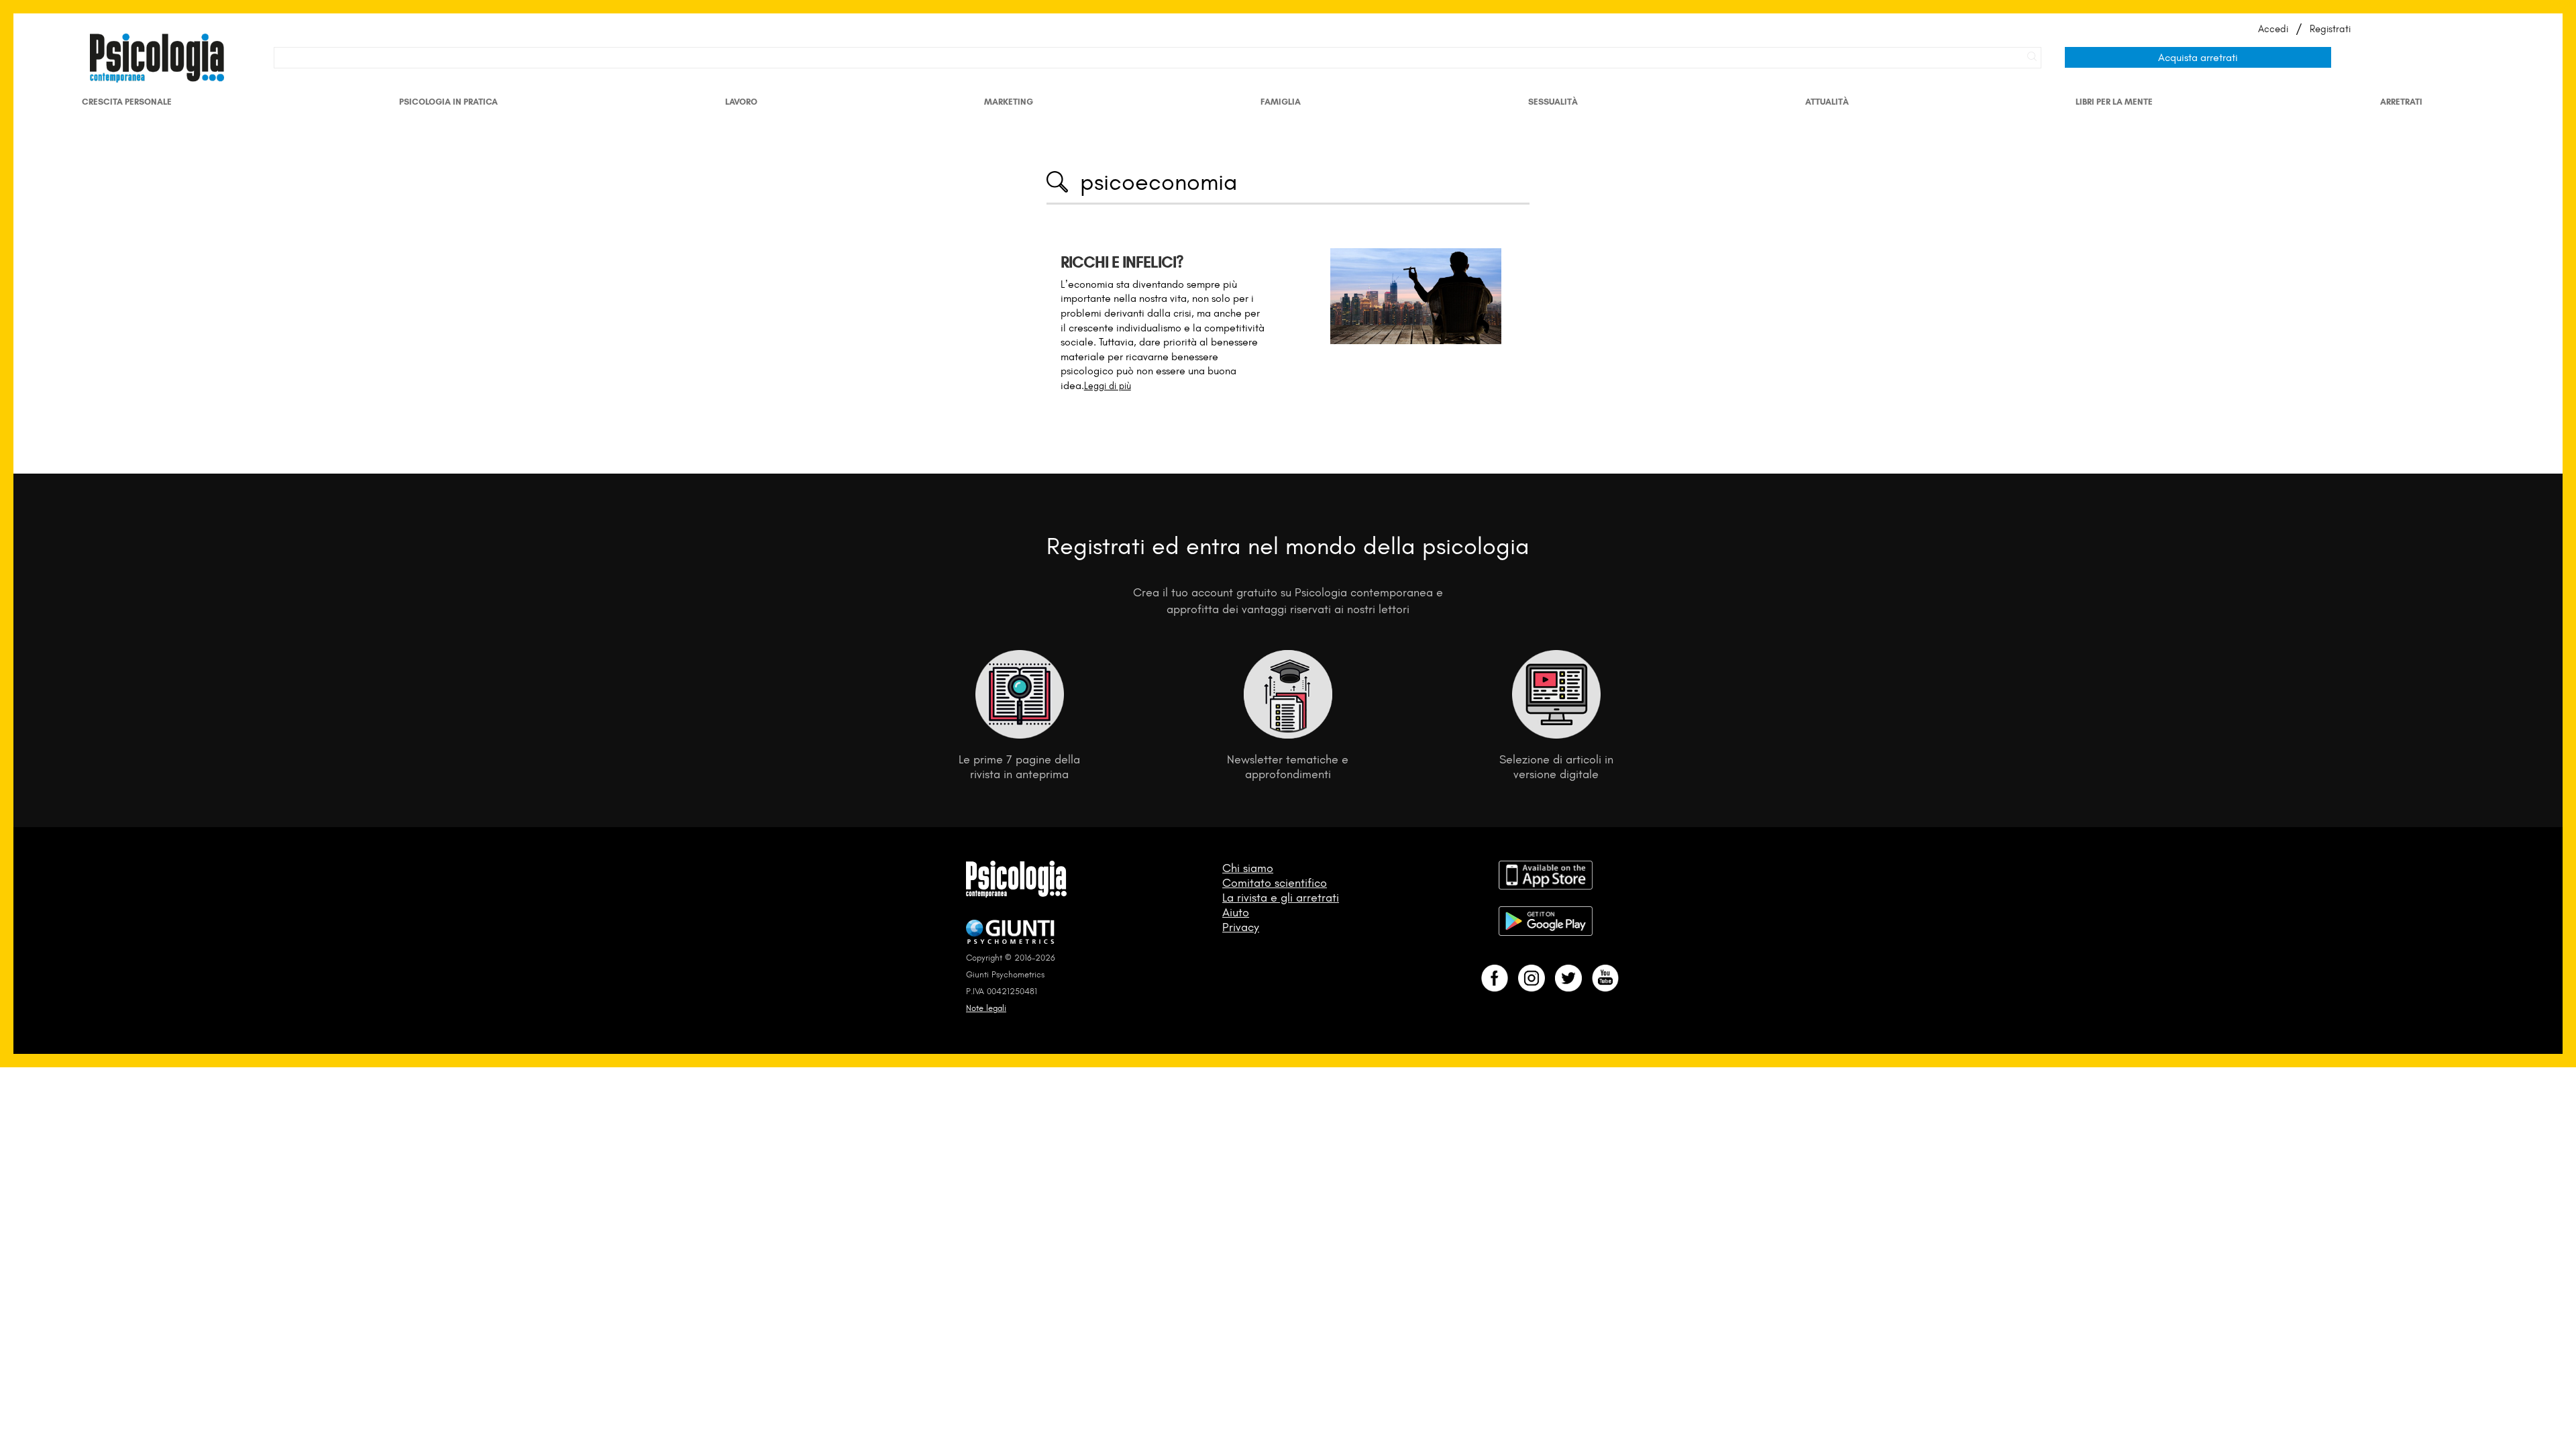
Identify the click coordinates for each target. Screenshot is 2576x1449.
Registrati (2330, 29)
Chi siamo (1248, 868)
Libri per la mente (2114, 102)
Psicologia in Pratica (448, 102)
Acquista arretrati (2198, 57)
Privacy (1241, 927)
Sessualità (1553, 102)
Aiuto (1236, 912)
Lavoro (741, 102)
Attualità (1827, 102)
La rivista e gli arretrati (1281, 898)
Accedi (2273, 29)
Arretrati (2401, 102)
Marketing (1009, 102)
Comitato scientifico (1275, 883)
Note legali (986, 1008)
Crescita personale (127, 102)
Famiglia (1281, 102)
